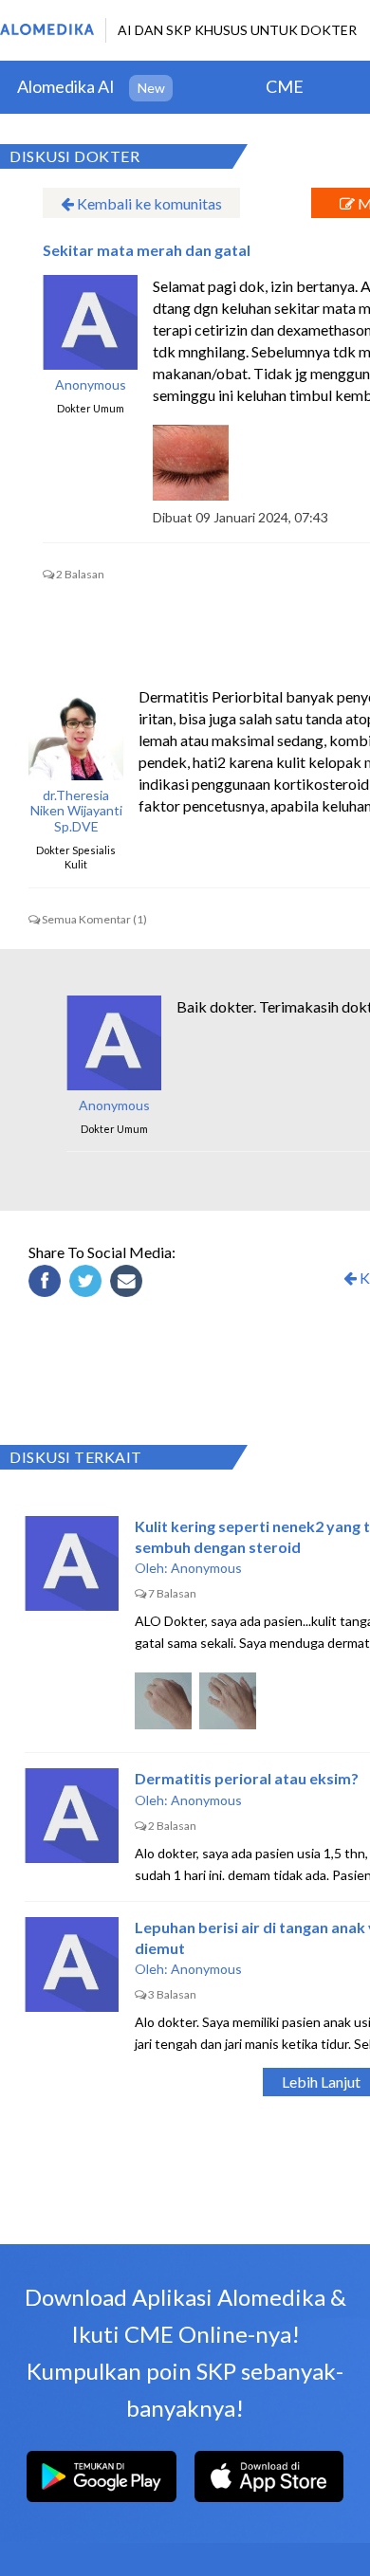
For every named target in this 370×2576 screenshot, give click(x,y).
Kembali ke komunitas (148, 203)
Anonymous (91, 385)
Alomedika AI (66, 86)
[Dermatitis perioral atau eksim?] (72, 1816)
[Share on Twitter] (88, 1284)
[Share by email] (129, 1284)
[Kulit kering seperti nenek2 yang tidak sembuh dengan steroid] (72, 1563)
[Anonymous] (114, 1043)
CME (285, 86)
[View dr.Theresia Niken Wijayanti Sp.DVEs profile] (76, 733)
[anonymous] (90, 322)
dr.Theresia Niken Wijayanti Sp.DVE (76, 812)
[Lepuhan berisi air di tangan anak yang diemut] (72, 1964)
